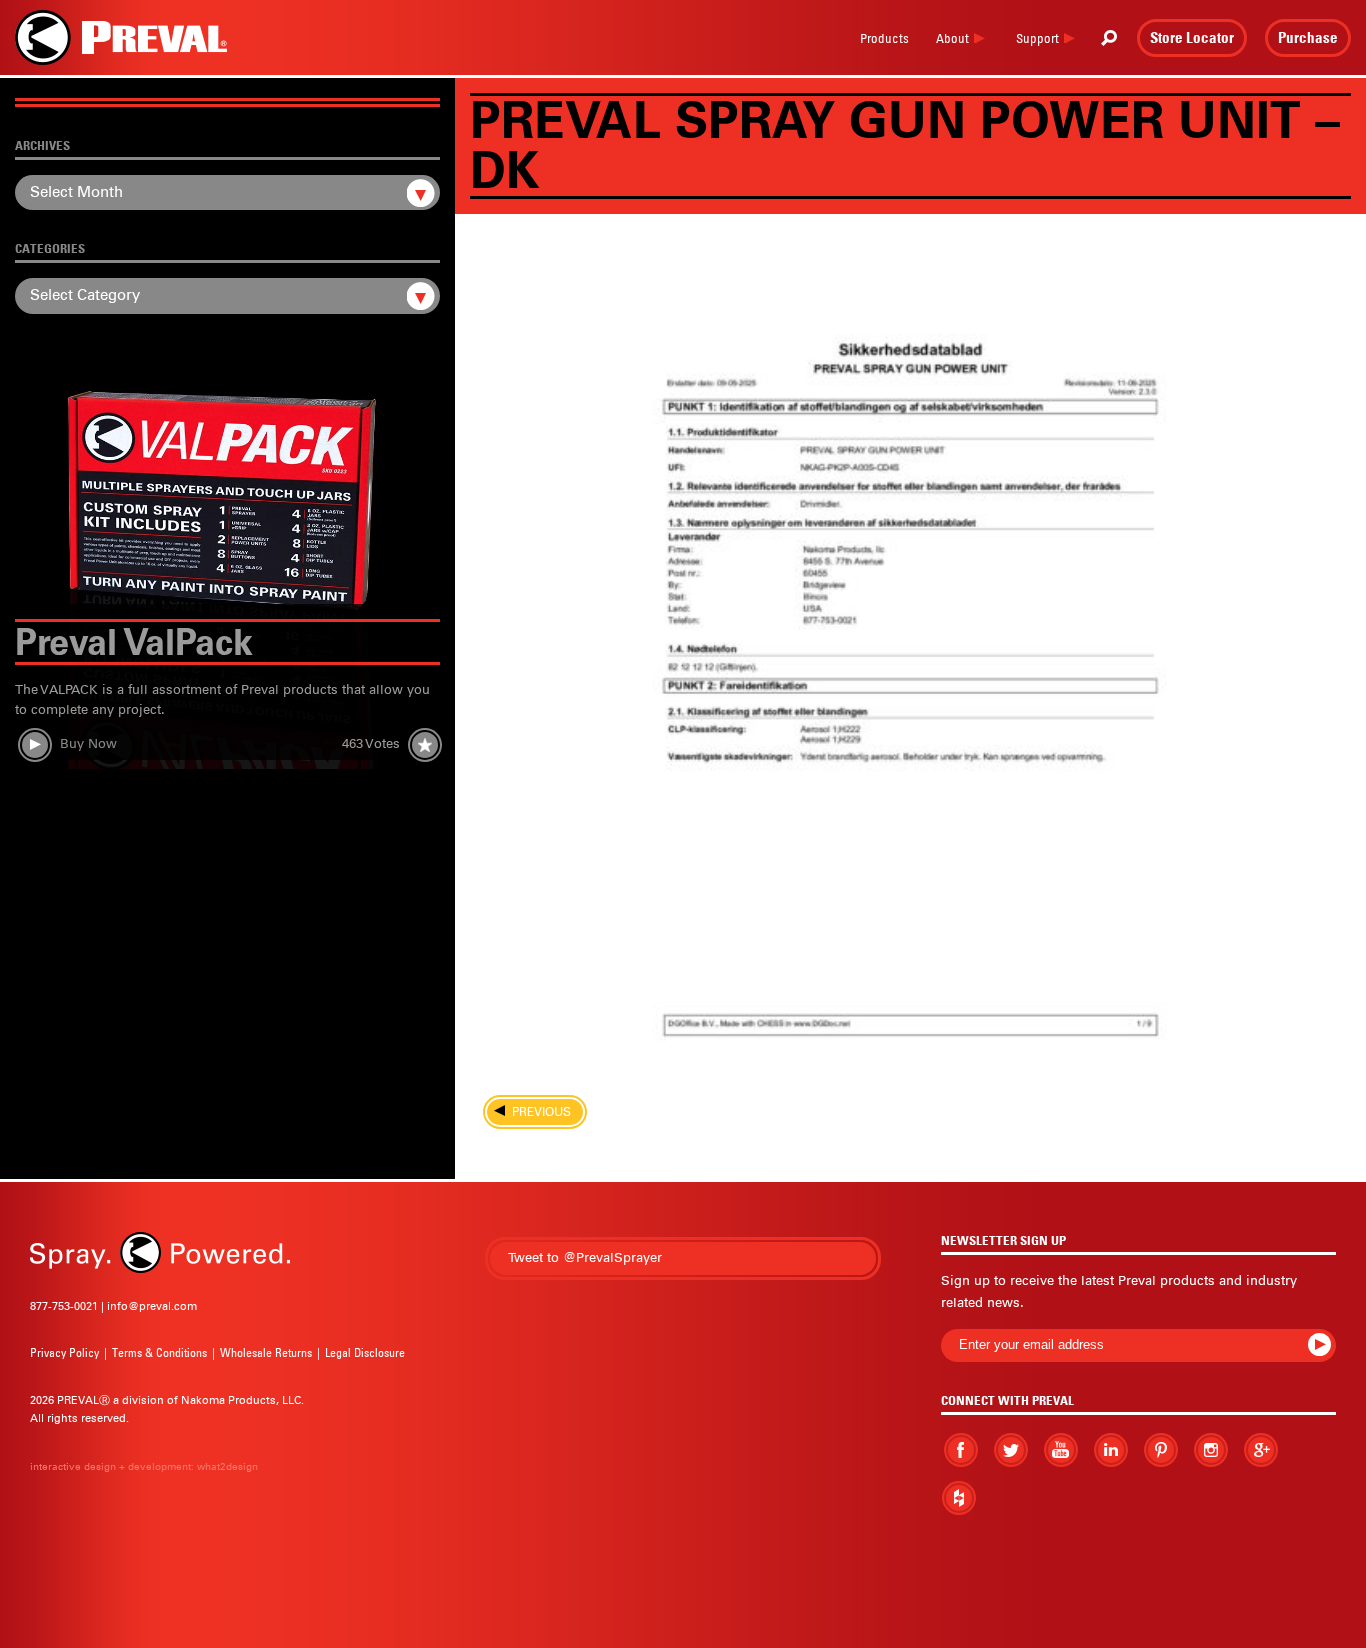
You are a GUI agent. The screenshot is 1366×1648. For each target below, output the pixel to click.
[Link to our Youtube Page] (1061, 1450)
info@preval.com (152, 1306)
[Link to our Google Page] (1261, 1449)
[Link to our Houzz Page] (959, 1498)
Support (1037, 38)
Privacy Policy (64, 1352)
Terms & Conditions (159, 1352)
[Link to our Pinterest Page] (1161, 1450)
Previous (535, 1112)
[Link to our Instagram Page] (1211, 1449)
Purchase (1308, 37)
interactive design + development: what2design (144, 1466)
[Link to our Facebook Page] (961, 1450)
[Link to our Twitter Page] (1011, 1449)
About (952, 38)
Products (884, 38)
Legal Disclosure (365, 1352)
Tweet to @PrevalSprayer (585, 1257)
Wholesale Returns (266, 1352)
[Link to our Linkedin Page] (1111, 1449)
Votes (371, 743)
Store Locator (1192, 37)
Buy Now (88, 743)
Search (1109, 38)
